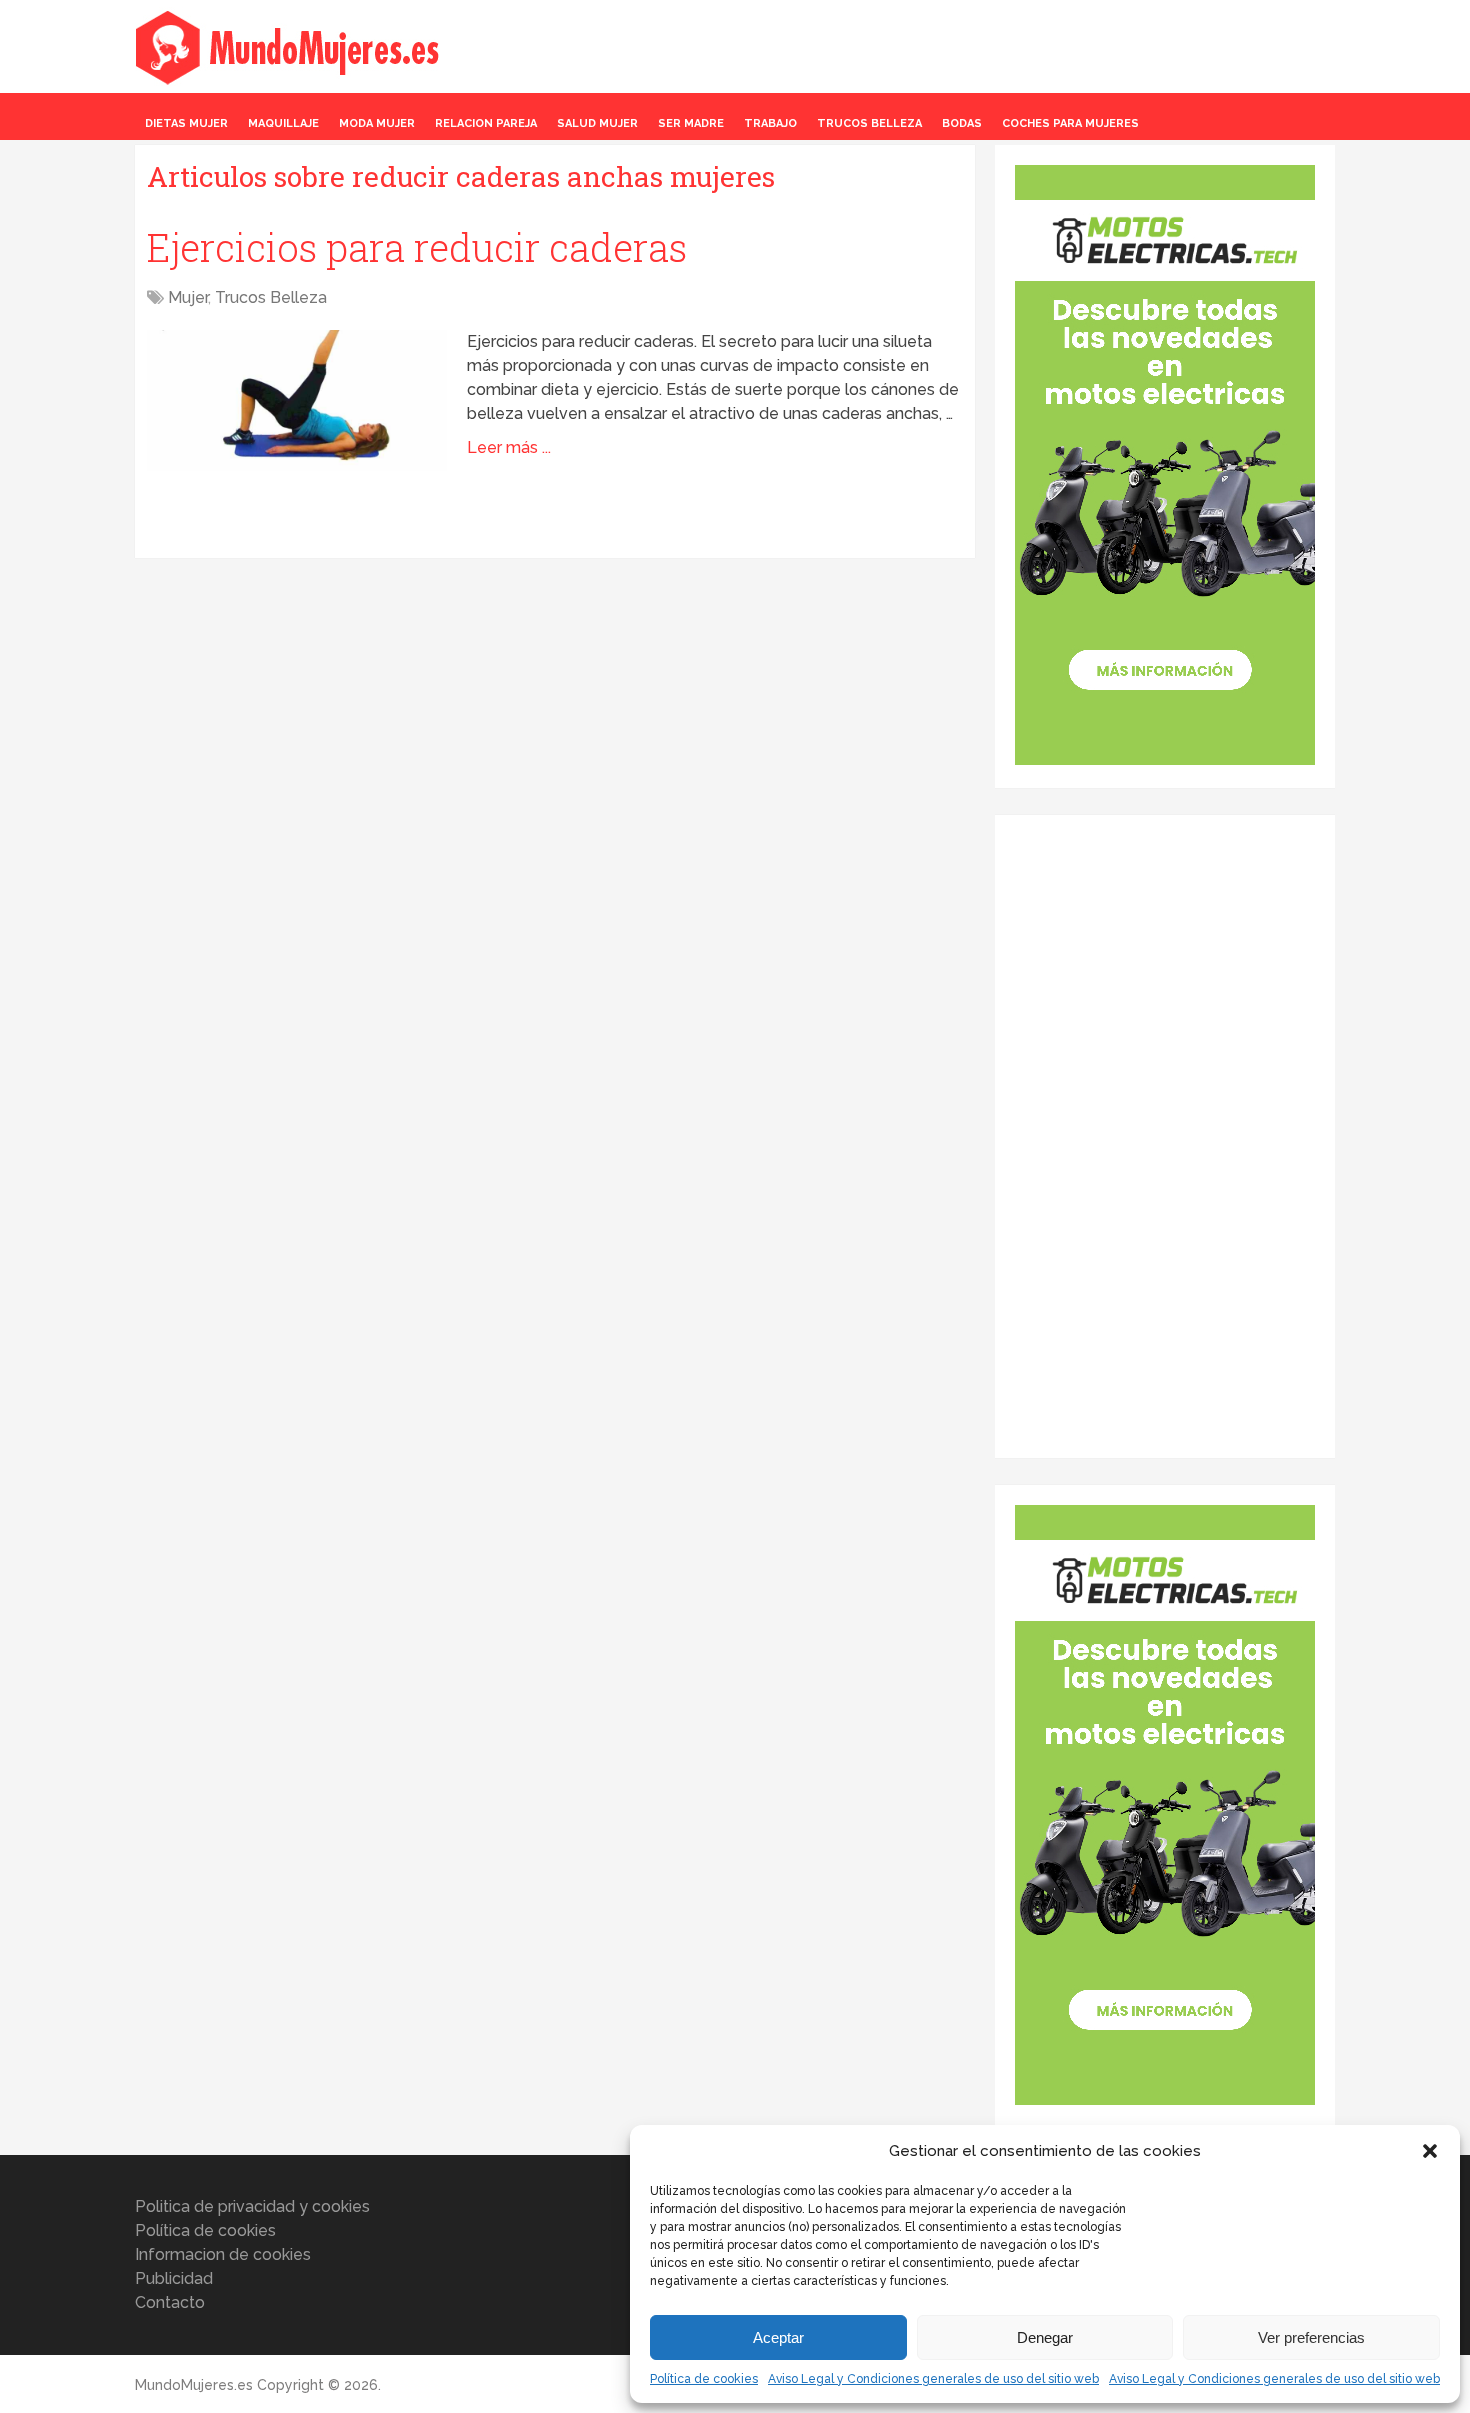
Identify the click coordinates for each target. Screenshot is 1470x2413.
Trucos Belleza (869, 123)
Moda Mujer (377, 123)
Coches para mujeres (1070, 123)
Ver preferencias (1311, 2337)
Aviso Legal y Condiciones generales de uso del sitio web (933, 2379)
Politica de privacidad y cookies (252, 2206)
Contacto (170, 2302)
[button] (1430, 2151)
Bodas (962, 123)
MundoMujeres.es (194, 2385)
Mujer (188, 297)
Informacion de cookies (223, 2254)
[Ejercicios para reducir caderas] (297, 400)
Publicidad (174, 2278)
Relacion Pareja (486, 123)
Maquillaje (283, 123)
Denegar (1045, 2337)
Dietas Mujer (186, 123)
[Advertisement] (1165, 1135)
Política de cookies (704, 2379)
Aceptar (778, 2337)
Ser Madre (691, 123)
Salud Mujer (597, 123)
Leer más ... (509, 447)
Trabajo (770, 123)
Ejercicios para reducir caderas (417, 247)
